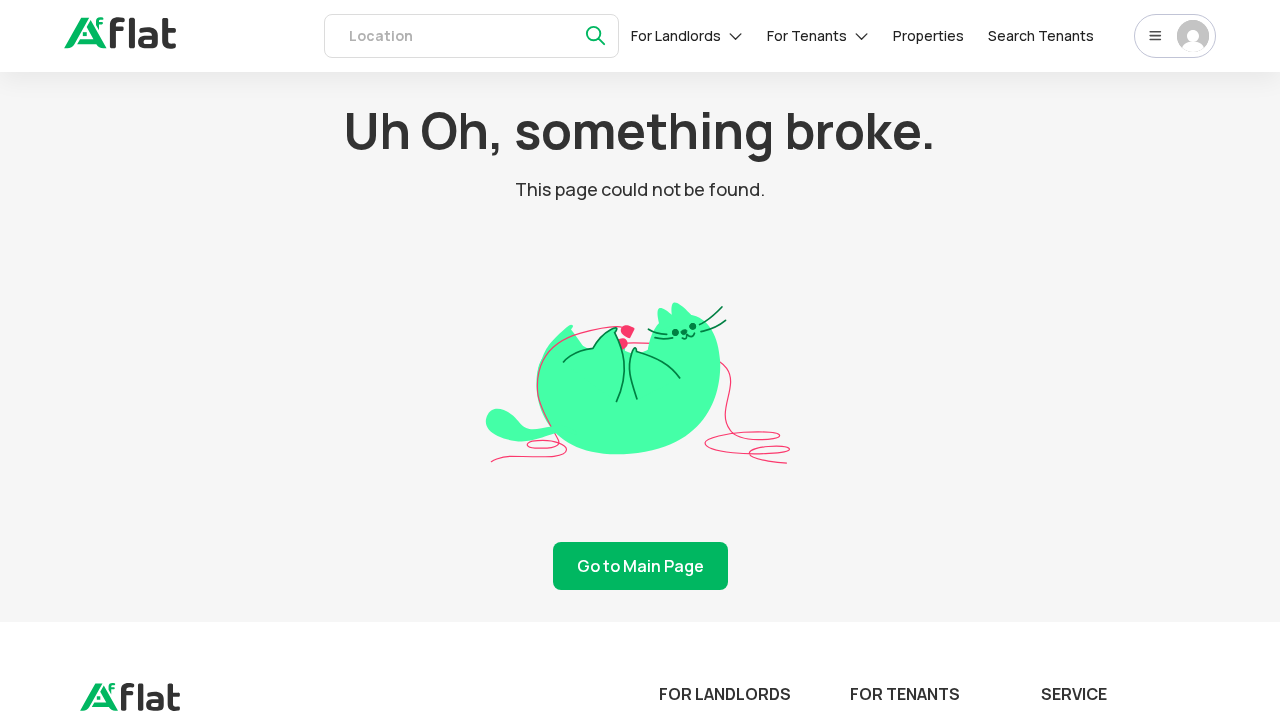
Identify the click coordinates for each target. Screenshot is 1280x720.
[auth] (120, 43)
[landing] (130, 706)
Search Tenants (1041, 35)
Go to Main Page (640, 566)
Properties (928, 35)
